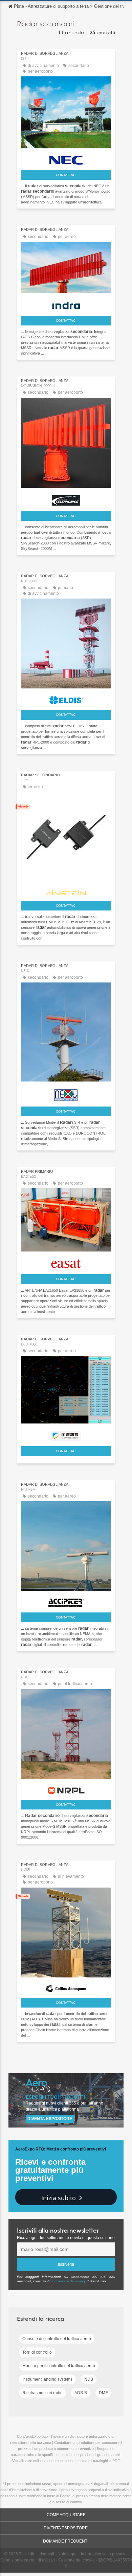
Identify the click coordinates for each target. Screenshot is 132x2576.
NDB (89, 2379)
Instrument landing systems (47, 2379)
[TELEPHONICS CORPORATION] (66, 499)
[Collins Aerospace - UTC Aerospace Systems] (66, 1987)
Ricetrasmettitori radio (42, 2393)
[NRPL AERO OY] (66, 1789)
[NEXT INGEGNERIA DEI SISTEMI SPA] (66, 1093)
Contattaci (66, 175)
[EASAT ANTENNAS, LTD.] (66, 1262)
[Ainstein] (66, 891)
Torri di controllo (37, 2352)
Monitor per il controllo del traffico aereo (59, 2366)
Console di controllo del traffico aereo (57, 2339)
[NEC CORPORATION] (66, 159)
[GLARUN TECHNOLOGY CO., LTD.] (66, 1434)
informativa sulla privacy (67, 2281)
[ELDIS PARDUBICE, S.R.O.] (66, 698)
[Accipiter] (66, 1601)
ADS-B (81, 2393)
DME (103, 2393)
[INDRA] (66, 304)
